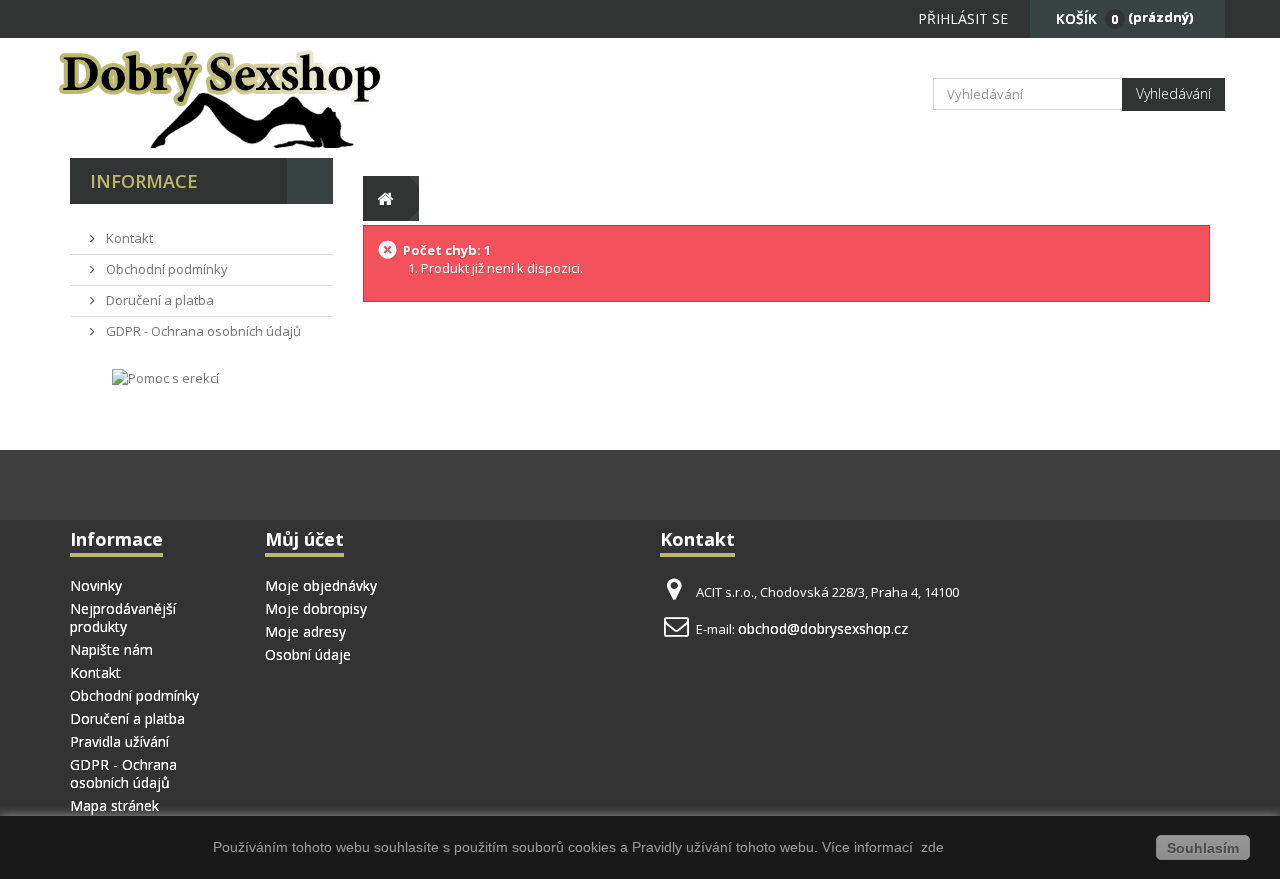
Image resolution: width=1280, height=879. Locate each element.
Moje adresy (305, 631)
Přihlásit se (963, 18)
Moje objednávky (321, 585)
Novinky (96, 585)
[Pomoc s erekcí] (165, 377)
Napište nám (111, 649)
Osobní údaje (308, 654)
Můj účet (304, 539)
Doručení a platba (158, 300)
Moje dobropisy (316, 608)
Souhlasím (1203, 848)
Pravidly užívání (684, 847)
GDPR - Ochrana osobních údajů (202, 331)
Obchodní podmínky (165, 269)
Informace (144, 181)
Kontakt (128, 238)
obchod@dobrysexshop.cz (823, 628)
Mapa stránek (114, 805)
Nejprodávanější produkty (123, 617)
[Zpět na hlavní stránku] (385, 198)
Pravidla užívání (119, 741)
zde (930, 847)
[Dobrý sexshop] (250, 98)
